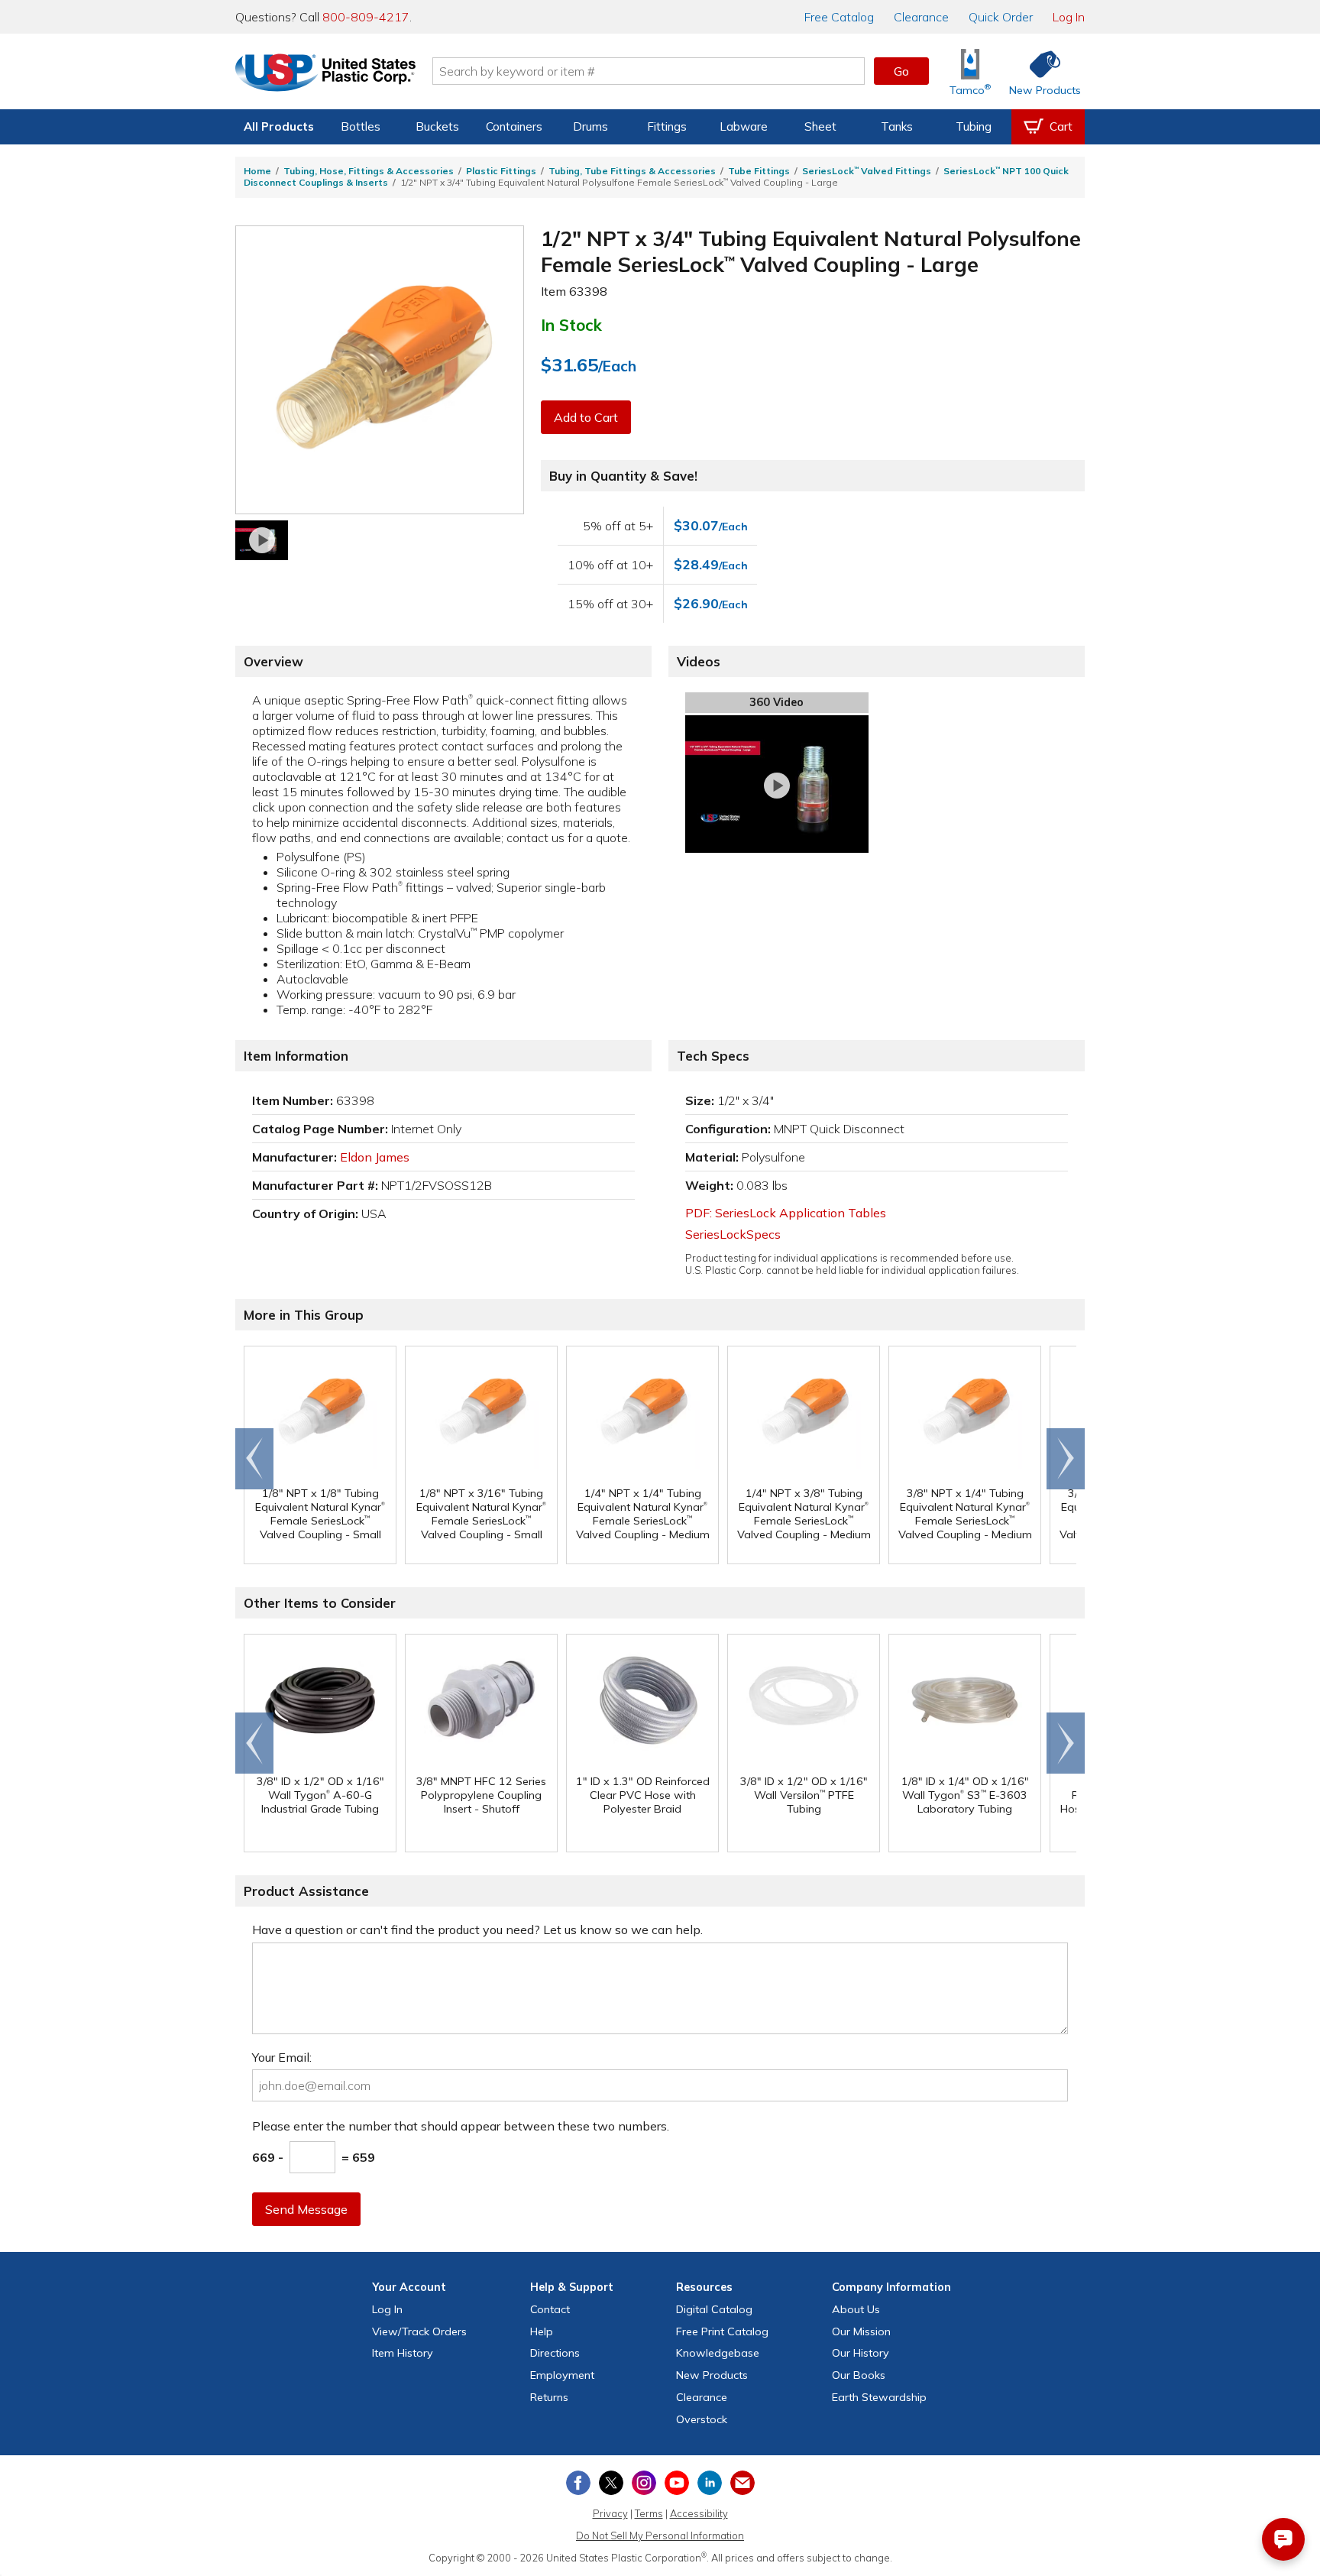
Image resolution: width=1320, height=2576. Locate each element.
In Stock (571, 325)
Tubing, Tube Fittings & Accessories (632, 171)
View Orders (419, 2331)
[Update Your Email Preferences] (742, 2483)
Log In (1069, 17)
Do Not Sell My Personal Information (660, 2535)
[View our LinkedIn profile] (710, 2483)
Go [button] (901, 71)
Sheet (820, 126)
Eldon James (375, 1157)
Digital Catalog (714, 2309)
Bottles (361, 126)
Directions (555, 2353)
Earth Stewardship (879, 2397)
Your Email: (282, 2057)
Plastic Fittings (501, 171)
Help (542, 2331)
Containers (514, 126)
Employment (562, 2375)
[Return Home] (325, 74)
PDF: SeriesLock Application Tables (786, 1213)
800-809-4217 (366, 17)
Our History (861, 2353)
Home (257, 171)
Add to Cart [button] (586, 417)
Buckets (437, 126)
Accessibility (699, 2513)
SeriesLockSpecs (733, 1234)
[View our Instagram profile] (644, 2483)
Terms (649, 2513)
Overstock (702, 2419)
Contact (550, 2309)
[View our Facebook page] (578, 2483)
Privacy (610, 2513)
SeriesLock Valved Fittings (867, 171)
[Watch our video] (262, 540)
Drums (590, 126)
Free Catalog (722, 2331)
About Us (856, 2309)
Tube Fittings (759, 171)
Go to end (255, 1459)
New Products (712, 2375)
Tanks (897, 126)
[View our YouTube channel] (677, 2483)
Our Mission (861, 2331)
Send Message (306, 2209)
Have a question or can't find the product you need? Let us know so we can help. (477, 1930)
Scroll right (1066, 1459)
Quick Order (1001, 17)
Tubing (974, 126)
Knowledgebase (718, 2353)
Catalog (839, 17)
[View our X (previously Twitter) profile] (611, 2483)
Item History (403, 2353)
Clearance (921, 17)
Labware (744, 126)
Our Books (859, 2375)
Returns (549, 2397)
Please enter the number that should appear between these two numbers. (461, 2126)
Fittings (667, 126)
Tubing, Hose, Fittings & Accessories (369, 171)
